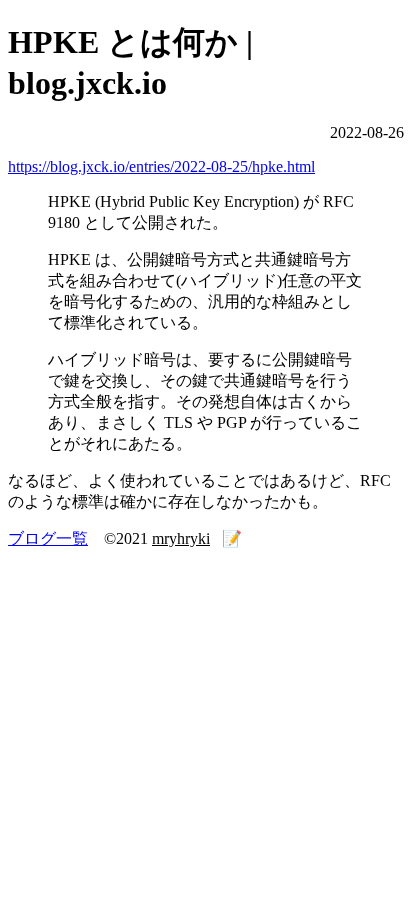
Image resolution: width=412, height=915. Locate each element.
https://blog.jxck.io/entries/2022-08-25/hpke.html (161, 166)
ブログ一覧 (48, 538)
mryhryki (181, 538)
